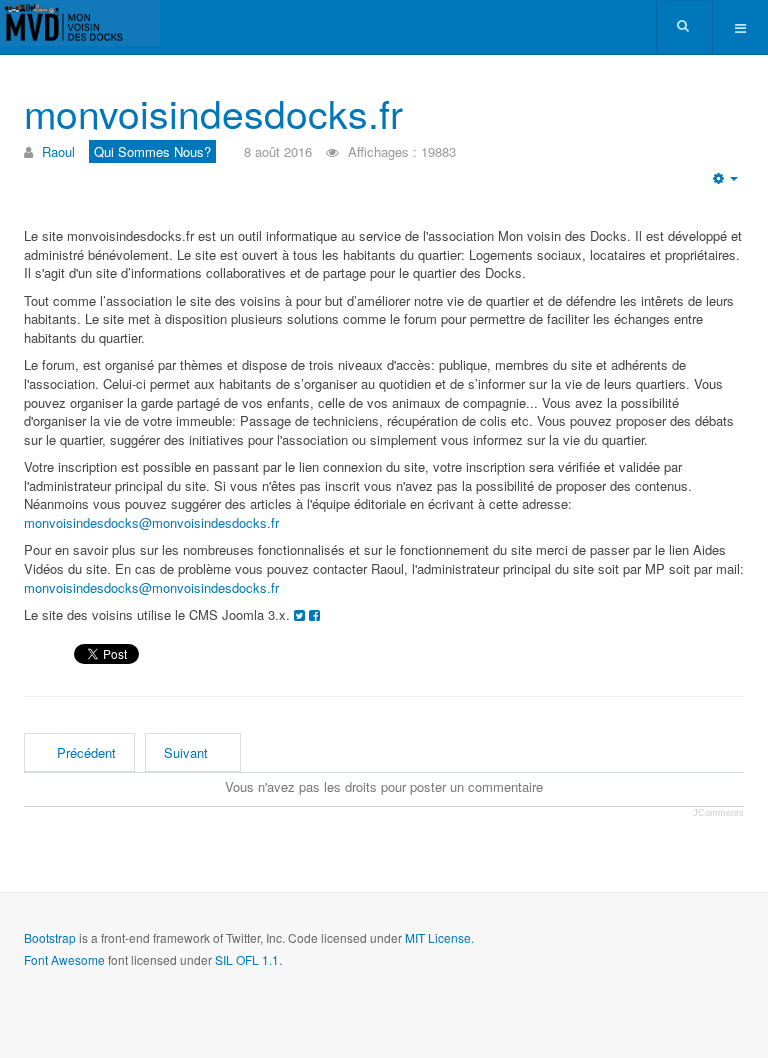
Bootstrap (50, 937)
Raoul (58, 151)
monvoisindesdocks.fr (213, 112)
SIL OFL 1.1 (247, 959)
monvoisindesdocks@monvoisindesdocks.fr (151, 522)
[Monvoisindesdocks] (80, 23)
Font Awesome (64, 959)
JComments (718, 813)
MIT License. (439, 937)
